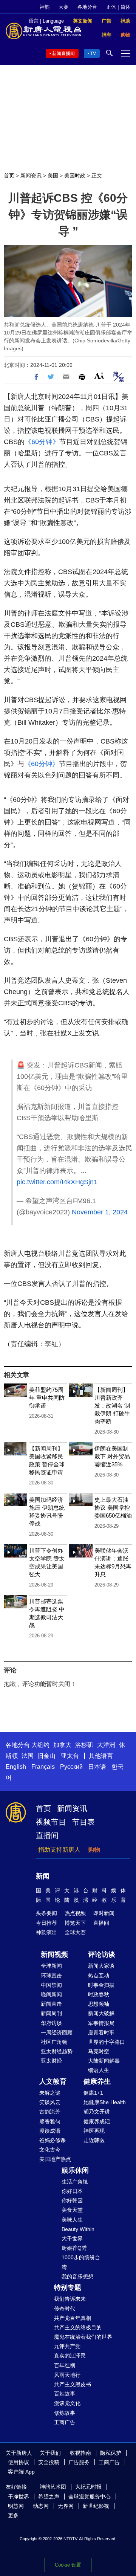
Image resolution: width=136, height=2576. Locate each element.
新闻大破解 (101, 2013)
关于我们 (50, 2453)
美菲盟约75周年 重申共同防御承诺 (47, 1398)
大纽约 (40, 1745)
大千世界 (72, 2239)
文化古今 (50, 2150)
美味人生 (72, 2220)
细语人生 (99, 2070)
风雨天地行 (67, 2375)
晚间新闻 (51, 1994)
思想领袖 (99, 2004)
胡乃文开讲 (97, 2112)
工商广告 (65, 2422)
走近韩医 (94, 2140)
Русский (71, 1767)
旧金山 (46, 1756)
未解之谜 (50, 2093)
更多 (13, 2515)
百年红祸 (65, 2365)
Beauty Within (78, 2229)
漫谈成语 (50, 2131)
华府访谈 (51, 2023)
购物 (94, 1850)
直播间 (47, 1835)
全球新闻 (51, 1966)
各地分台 (87, 7)
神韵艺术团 (53, 2487)
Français (43, 1767)
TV (93, 53)
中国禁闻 (51, 1985)
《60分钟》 (42, 442)
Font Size (99, 376)
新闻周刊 (51, 2013)
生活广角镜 (75, 2182)
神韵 (45, 7)
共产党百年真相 (73, 2318)
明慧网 (16, 2506)
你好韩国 (72, 2200)
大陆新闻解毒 (104, 2061)
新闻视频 (54, 1955)
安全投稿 (49, 2462)
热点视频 (75, 1913)
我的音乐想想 (77, 2277)
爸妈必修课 (53, 2140)
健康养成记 (97, 2121)
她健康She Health (105, 2102)
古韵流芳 (50, 2112)
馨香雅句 (50, 2121)
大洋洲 (106, 1745)
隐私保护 (111, 2453)
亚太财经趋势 (57, 2051)
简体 (125, 7)
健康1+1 (93, 2093)
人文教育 (53, 2081)
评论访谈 (102, 1955)
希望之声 (49, 2497)
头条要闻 (46, 1913)
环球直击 (51, 1976)
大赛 (63, 7)
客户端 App (21, 2472)
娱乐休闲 (75, 2170)
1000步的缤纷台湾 (81, 2262)
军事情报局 (101, 2023)
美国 (53, 176)
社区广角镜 (54, 2042)
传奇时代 (65, 2309)
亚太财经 (51, 2061)
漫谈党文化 (67, 2403)
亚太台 (70, 1756)
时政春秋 (99, 1994)
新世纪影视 (96, 2506)
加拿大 (62, 1745)
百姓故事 (65, 2394)
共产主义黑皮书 (73, 2384)
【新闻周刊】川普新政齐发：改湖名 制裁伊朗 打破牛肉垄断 (112, 1406)
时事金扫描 (101, 1985)
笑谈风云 (50, 2102)
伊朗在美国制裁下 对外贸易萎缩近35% (112, 1456)
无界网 (66, 2506)
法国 (28, 1756)
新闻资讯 (31, 176)
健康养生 (97, 2081)
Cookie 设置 (68, 2565)
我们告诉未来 (70, 2299)
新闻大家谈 (101, 1966)
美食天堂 (72, 2210)
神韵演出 (46, 1932)
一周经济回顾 (57, 2032)
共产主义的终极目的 (78, 2327)
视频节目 (51, 1822)
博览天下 (75, 1923)
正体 (111, 7)
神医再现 (94, 2131)
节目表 (83, 1822)
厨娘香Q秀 (74, 2248)
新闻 (43, 1876)
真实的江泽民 (70, 2356)
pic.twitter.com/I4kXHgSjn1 (57, 1182)
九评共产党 (67, 2346)
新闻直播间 (63, 53)
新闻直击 (51, 2004)
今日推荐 (46, 1923)
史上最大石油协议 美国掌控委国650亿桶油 (113, 1508)
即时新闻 (104, 1913)
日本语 (97, 1767)
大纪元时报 (88, 2487)
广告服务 (79, 2462)
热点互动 (99, 1976)
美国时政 (75, 176)
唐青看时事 (101, 2032)
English (16, 1767)
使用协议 (19, 2462)
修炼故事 (65, 2413)
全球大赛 (75, 1932)
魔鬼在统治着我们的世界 (83, 2337)
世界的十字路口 (107, 2042)
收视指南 (80, 2453)
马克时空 (99, 2051)
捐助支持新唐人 (59, 1850)
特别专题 (68, 2287)
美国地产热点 (55, 2159)
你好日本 (72, 2191)
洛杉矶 (84, 1745)
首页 (9, 176)
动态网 (41, 2506)
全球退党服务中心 (90, 2497)
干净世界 (19, 2497)
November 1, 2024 (100, 1212)
